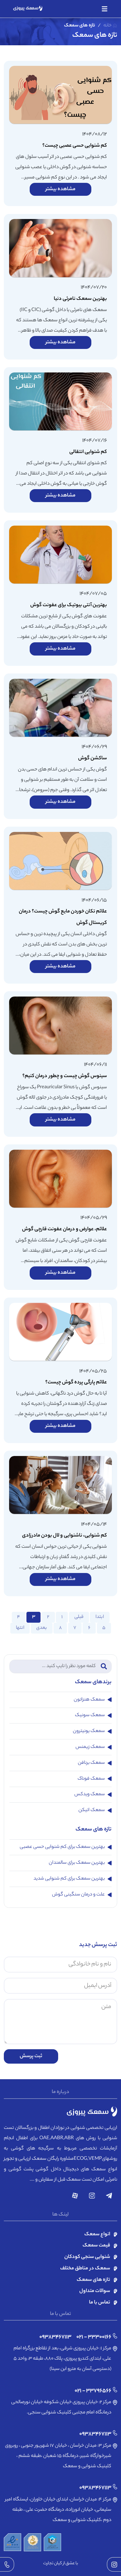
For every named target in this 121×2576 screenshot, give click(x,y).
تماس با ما (100, 2303)
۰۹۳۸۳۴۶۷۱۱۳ (55, 2337)
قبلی (79, 1617)
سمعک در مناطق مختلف (85, 2269)
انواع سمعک (97, 2235)
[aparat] (75, 2196)
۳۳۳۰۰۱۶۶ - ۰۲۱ (94, 2337)
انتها (20, 1628)
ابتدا (100, 1617)
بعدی (42, 1628)
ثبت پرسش (31, 2056)
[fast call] (7, 2564)
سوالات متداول (95, 2291)
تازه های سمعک (93, 2280)
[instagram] (92, 2196)
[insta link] (114, 2564)
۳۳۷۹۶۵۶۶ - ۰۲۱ (93, 2391)
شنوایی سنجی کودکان (87, 2257)
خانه (108, 26)
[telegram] (109, 2196)
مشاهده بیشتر (60, 189)
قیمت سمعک (96, 2246)
